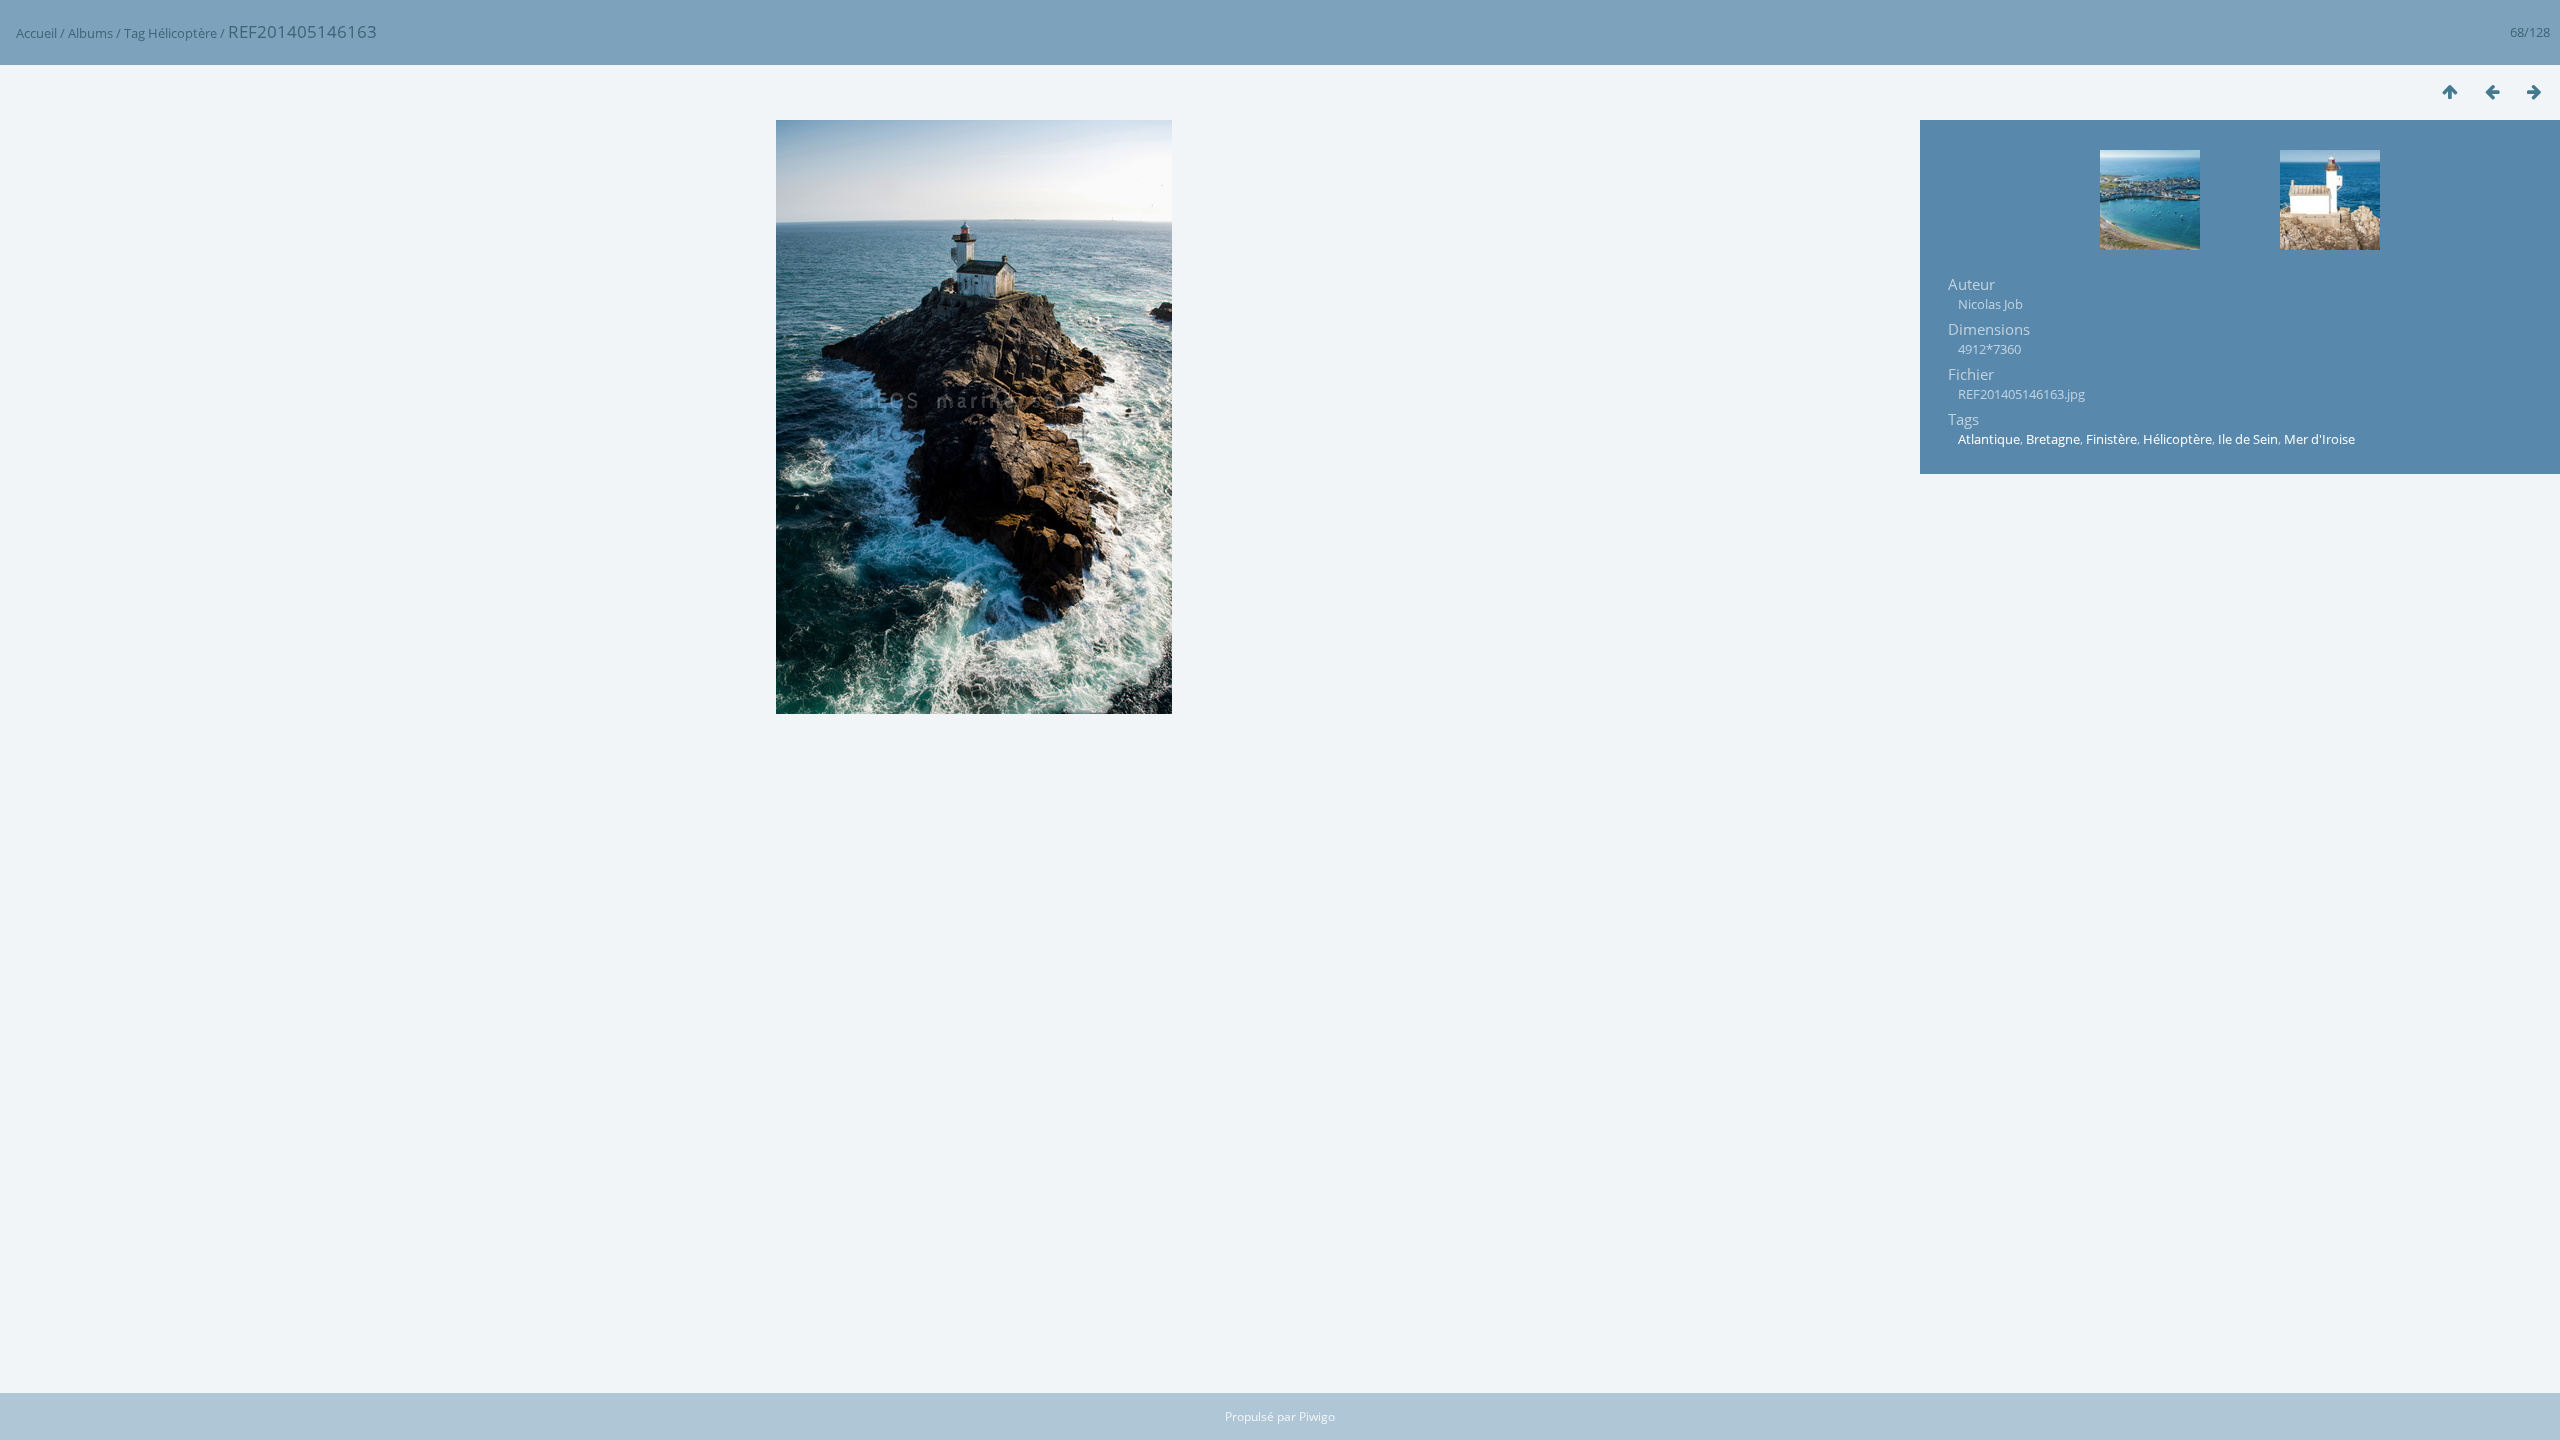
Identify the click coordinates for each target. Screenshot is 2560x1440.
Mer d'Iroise (2319, 439)
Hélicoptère (182, 33)
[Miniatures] (2450, 91)
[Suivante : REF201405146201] (2534, 91)
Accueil (36, 33)
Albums (90, 33)
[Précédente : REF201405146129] (2492, 91)
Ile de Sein (2248, 439)
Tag (134, 33)
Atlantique (1989, 439)
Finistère (2111, 439)
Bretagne (2053, 439)
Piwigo (1317, 1416)
